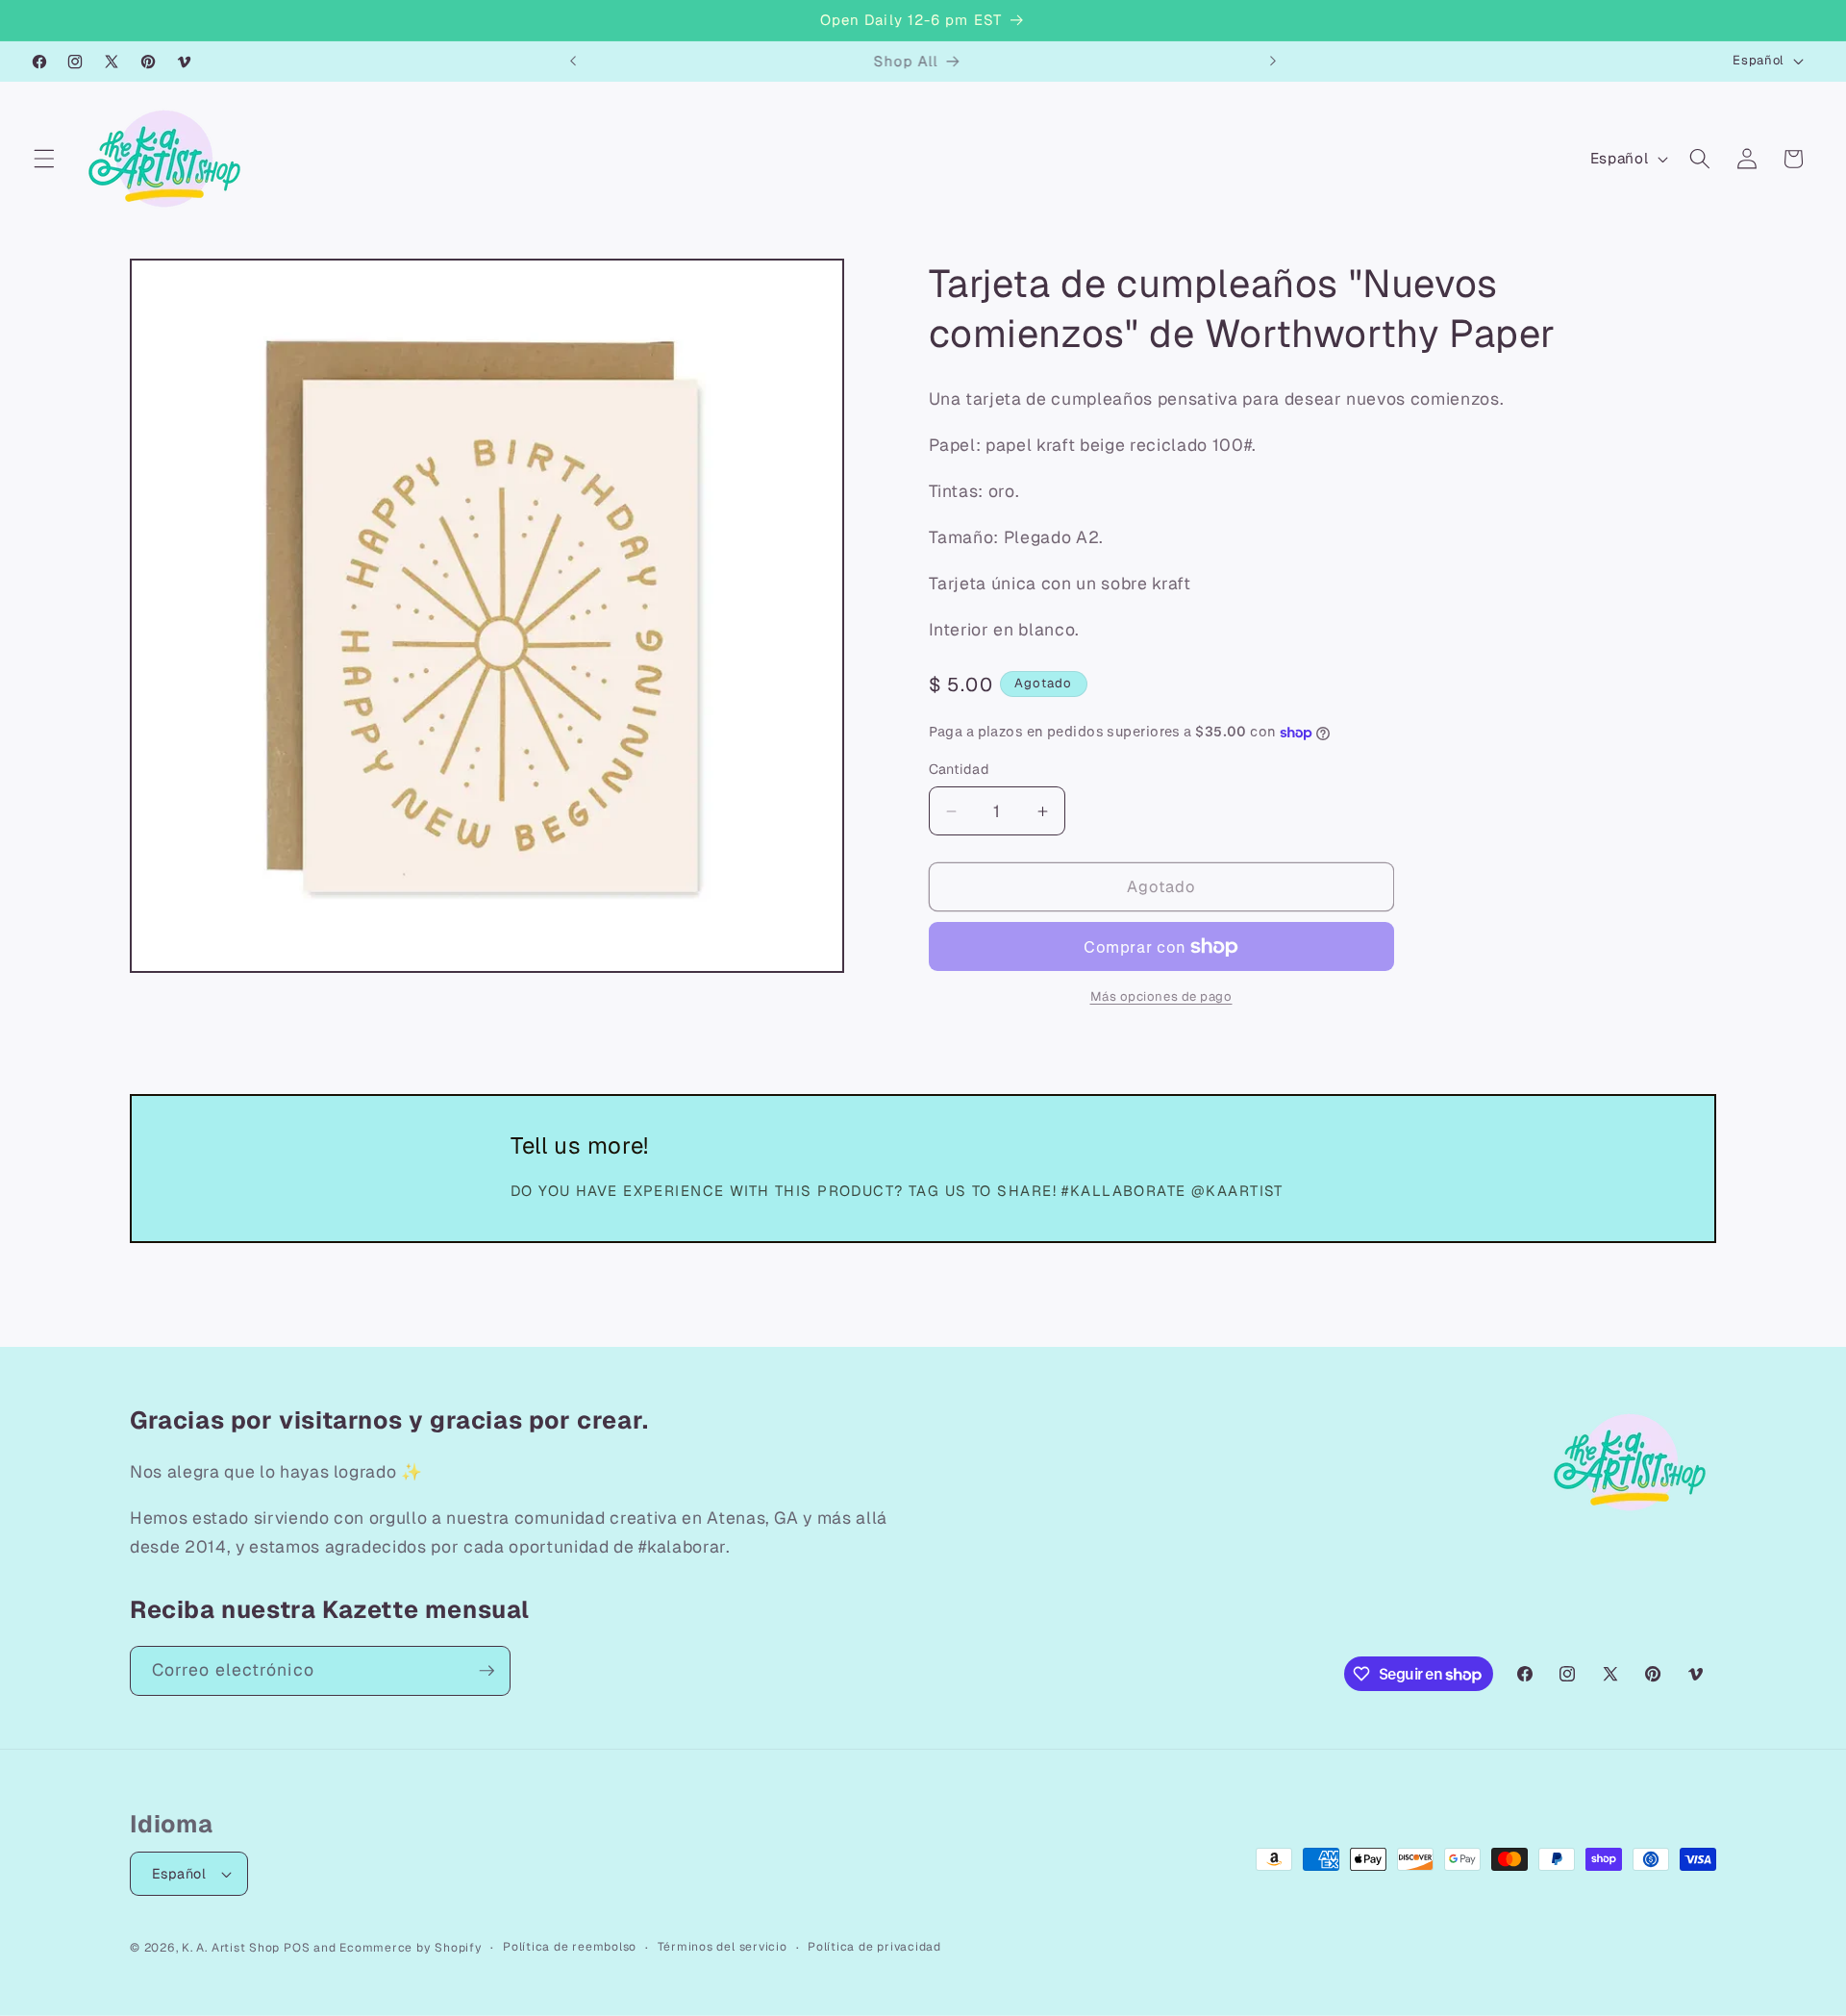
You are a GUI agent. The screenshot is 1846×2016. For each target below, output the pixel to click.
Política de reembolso (570, 1947)
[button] (44, 159)
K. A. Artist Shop (231, 1948)
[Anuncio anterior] (573, 62)
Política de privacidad (874, 1947)
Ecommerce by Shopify (411, 1948)
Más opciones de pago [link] (1161, 997)
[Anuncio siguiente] (1273, 62)
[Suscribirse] (486, 1671)
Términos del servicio (723, 1947)
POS (297, 1948)
